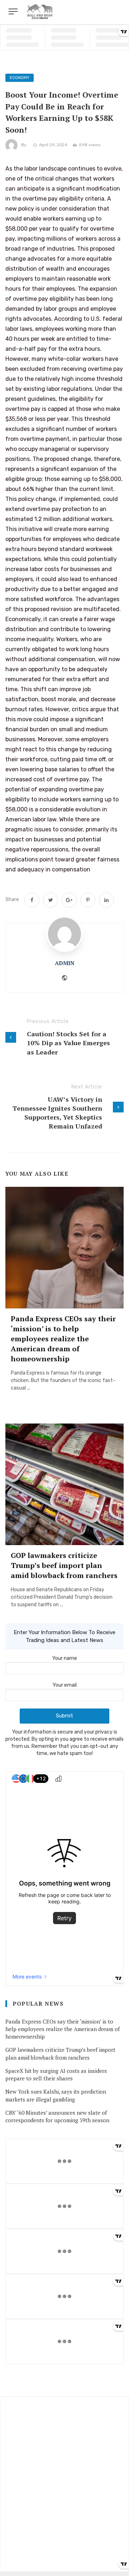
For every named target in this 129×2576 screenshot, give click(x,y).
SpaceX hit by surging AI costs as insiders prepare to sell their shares (56, 2074)
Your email (65, 1685)
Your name (65, 1658)
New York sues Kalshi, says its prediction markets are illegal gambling (56, 2095)
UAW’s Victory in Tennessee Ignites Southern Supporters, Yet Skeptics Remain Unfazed (57, 1113)
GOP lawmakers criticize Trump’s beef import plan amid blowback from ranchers (64, 1565)
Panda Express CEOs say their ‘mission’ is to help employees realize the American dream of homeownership (63, 1339)
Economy (20, 78)
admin (65, 963)
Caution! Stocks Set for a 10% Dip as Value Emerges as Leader (68, 1043)
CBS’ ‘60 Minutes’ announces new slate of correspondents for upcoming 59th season (57, 2116)
